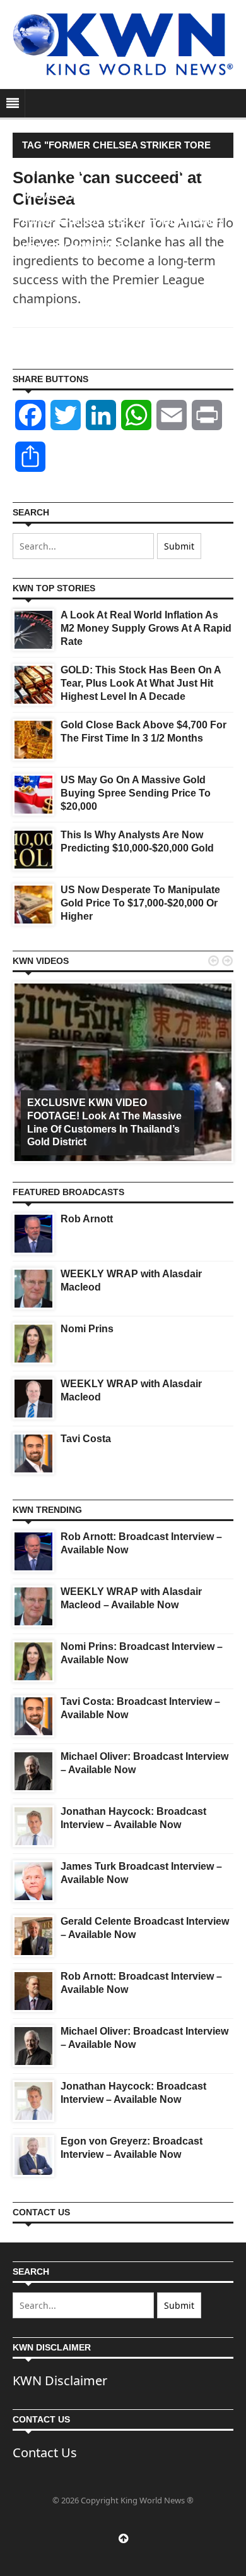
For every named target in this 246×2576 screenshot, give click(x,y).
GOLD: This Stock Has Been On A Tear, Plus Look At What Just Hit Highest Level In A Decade (141, 683)
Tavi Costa (86, 1439)
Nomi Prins (87, 1329)
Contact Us (45, 2453)
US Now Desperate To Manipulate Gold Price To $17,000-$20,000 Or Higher (140, 903)
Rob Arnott (87, 1219)
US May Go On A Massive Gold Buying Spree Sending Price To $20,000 (136, 793)
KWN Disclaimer (60, 2380)
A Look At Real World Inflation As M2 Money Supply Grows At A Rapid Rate (146, 628)
